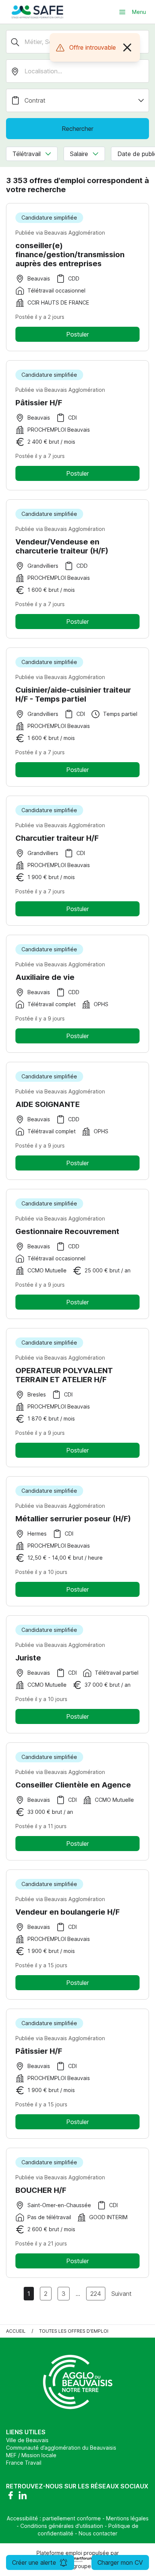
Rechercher (77, 129)
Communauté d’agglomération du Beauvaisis (61, 2448)
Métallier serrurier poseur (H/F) (73, 1519)
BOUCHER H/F (41, 2190)
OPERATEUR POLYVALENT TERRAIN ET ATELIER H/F (64, 1375)
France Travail (24, 2463)
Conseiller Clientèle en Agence (73, 1785)
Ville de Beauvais (27, 2440)
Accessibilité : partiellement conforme (54, 2518)
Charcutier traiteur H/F (57, 838)
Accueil (16, 2331)
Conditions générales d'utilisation (62, 2526)
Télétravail (27, 154)
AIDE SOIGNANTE (48, 1104)
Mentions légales (127, 2518)
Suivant (122, 2294)
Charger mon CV (120, 2562)
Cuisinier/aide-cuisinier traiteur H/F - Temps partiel (73, 694)
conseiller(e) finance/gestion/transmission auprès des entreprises (70, 255)
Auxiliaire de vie (45, 977)
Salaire (79, 154)
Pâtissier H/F (39, 403)
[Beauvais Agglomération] (38, 12)
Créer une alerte (34, 2562)
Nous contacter (98, 2533)
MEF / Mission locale (31, 2455)
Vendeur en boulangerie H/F (68, 1912)
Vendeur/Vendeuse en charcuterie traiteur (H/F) (62, 546)
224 (96, 2294)
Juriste (28, 1658)
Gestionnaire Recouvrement (67, 1231)
